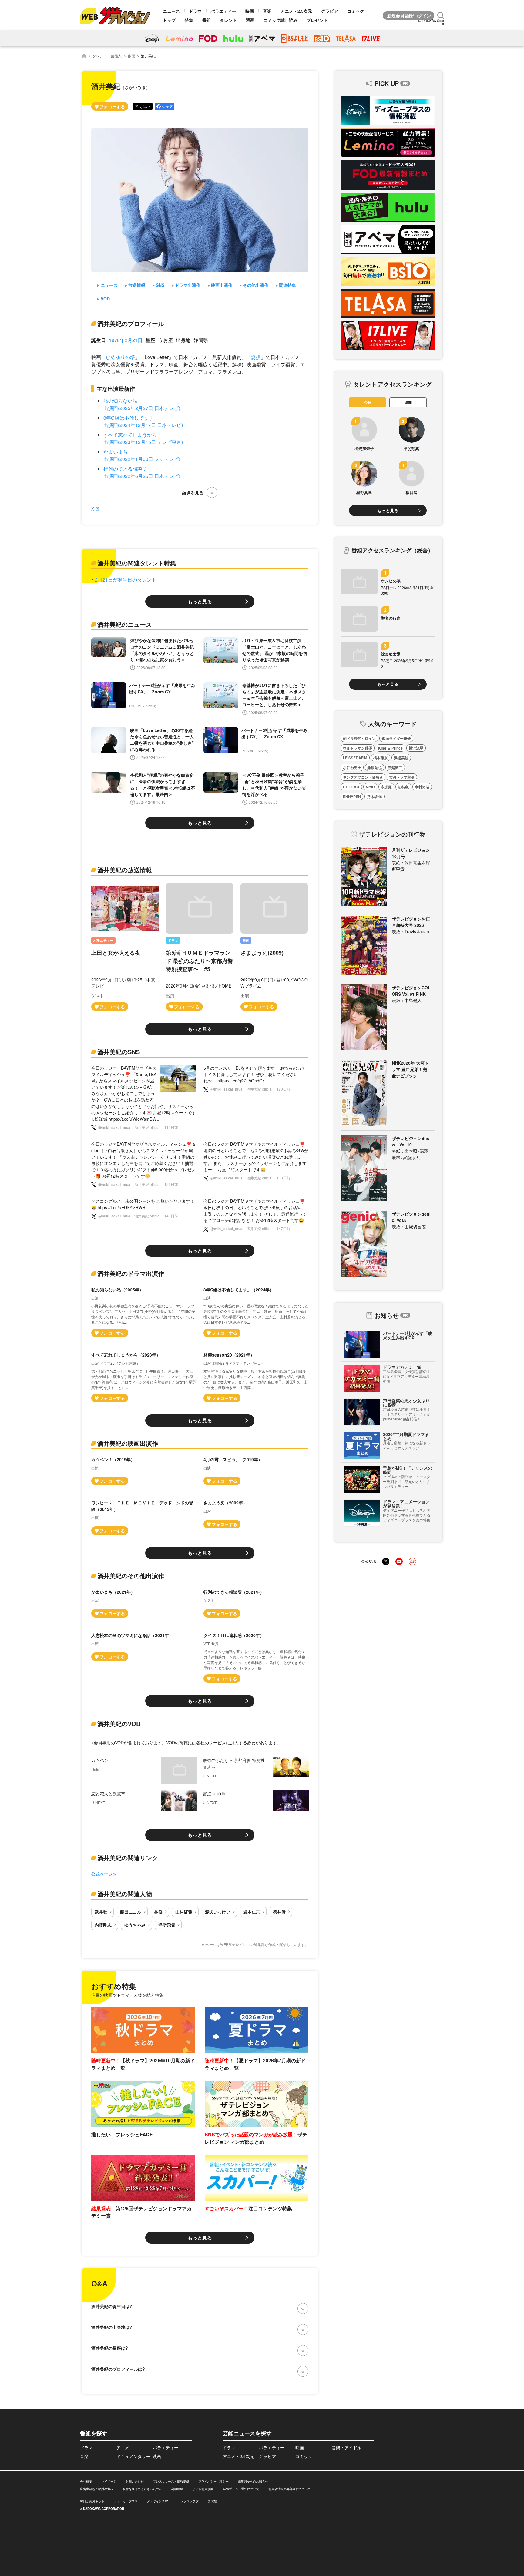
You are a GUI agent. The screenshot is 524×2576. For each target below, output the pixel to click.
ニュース (171, 11)
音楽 (267, 11)
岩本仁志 (252, 1912)
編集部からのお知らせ (253, 2481)
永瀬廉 (386, 787)
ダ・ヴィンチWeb (159, 2501)
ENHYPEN (352, 797)
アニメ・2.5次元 (296, 11)
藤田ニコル (131, 1912)
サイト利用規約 (203, 2489)
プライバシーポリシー (213, 2481)
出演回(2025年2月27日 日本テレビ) (142, 408)
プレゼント (317, 20)
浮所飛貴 (167, 1925)
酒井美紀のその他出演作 (131, 1576)
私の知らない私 (120, 401)
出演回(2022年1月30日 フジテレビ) (142, 459)
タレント (228, 20)
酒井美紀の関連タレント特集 (137, 563)
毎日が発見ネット (92, 2501)
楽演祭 (212, 2501)
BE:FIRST (351, 787)
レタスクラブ (190, 2501)
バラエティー (223, 11)
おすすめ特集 (114, 1986)
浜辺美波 (401, 758)
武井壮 (101, 1912)
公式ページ (102, 1874)
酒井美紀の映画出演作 (128, 1443)
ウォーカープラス (126, 2501)
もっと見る (200, 601)
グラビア (330, 11)
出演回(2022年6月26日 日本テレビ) (142, 476)
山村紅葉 (184, 1912)
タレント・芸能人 (107, 56)
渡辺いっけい (218, 1912)
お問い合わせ (135, 2481)
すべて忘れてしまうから (130, 435)
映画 (250, 11)
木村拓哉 (422, 787)
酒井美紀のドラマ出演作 (131, 1273)
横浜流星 (416, 748)
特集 (189, 20)
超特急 (403, 787)
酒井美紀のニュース (125, 624)
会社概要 (86, 2481)
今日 (368, 402)
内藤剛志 (103, 1925)
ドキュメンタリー (133, 2456)
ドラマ (195, 11)
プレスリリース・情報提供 (171, 2481)
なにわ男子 (352, 767)
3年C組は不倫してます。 (131, 418)
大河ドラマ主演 (402, 777)
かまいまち (116, 452)
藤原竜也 (375, 767)
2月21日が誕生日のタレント (126, 580)
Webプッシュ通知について (241, 2489)
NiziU (370, 787)
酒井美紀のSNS (119, 1052)
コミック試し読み (280, 20)
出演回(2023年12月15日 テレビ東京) (143, 442)
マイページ (109, 2481)
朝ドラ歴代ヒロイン (359, 738)
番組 (207, 20)
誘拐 (256, 357)
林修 (158, 1912)
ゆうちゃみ (135, 1925)
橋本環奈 (381, 758)
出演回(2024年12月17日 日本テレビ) (143, 425)
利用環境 (177, 2489)
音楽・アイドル (347, 2447)
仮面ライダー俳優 (396, 738)
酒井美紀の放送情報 (125, 870)
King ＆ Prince (390, 748)
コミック (356, 11)
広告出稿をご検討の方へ (97, 2489)
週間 (408, 402)
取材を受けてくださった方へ (142, 2489)
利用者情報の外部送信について (290, 2489)
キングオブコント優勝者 (363, 777)
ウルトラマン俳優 (358, 748)
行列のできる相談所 (125, 469)
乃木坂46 (375, 797)
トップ (169, 20)
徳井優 (279, 1912)
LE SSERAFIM (355, 758)
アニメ (123, 2447)
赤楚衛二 (395, 767)
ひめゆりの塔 (120, 357)
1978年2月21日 (126, 340)
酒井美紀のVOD (119, 1724)
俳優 (131, 56)
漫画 (250, 20)
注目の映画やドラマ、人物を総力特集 (127, 1995)
